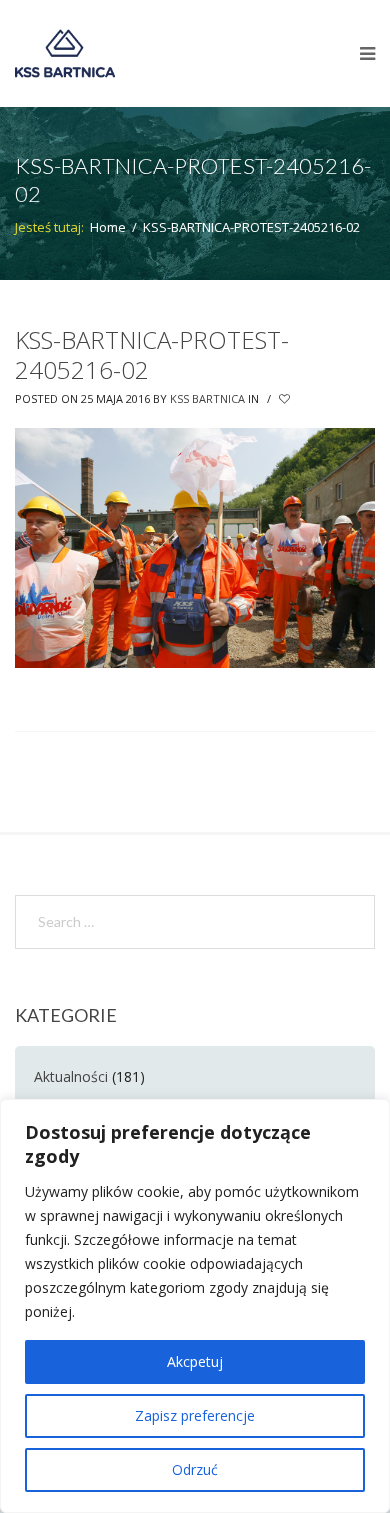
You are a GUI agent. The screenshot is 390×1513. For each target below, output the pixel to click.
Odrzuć (195, 1469)
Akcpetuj (195, 1361)
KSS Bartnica (207, 398)
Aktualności (71, 1076)
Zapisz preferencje (195, 1415)
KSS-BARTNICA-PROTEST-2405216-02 (152, 354)
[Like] (286, 399)
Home (108, 227)
